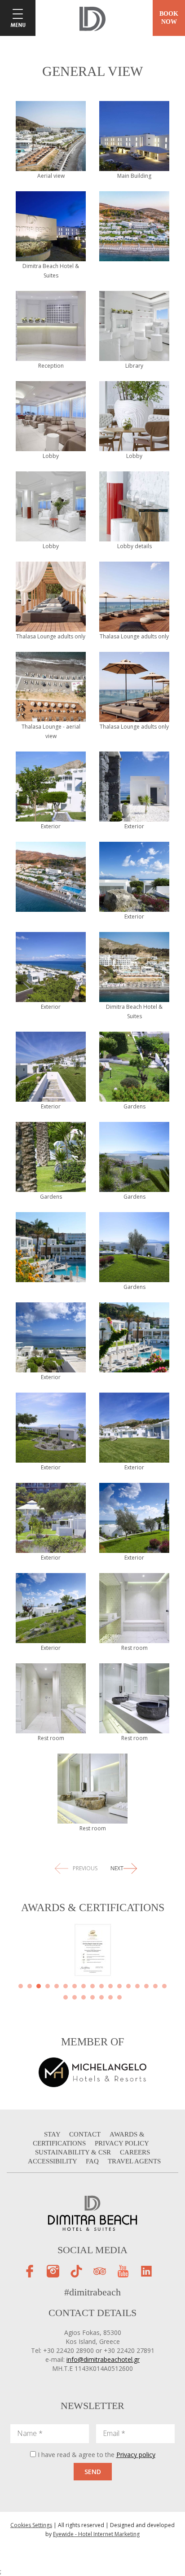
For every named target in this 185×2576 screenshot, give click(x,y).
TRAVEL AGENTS (134, 2161)
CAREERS (135, 2152)
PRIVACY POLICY (122, 2143)
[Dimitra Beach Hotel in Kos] (92, 18)
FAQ (93, 2161)
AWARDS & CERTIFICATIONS (89, 2139)
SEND (93, 2472)
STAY (53, 2134)
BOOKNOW (169, 18)
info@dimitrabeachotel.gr (103, 2359)
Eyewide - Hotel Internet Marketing (96, 2534)
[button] (21, 1986)
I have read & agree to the (97, 2455)
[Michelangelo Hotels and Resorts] (92, 2071)
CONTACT (86, 2134)
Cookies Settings (31, 2525)
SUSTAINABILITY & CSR (74, 2152)
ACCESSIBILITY (53, 2161)
